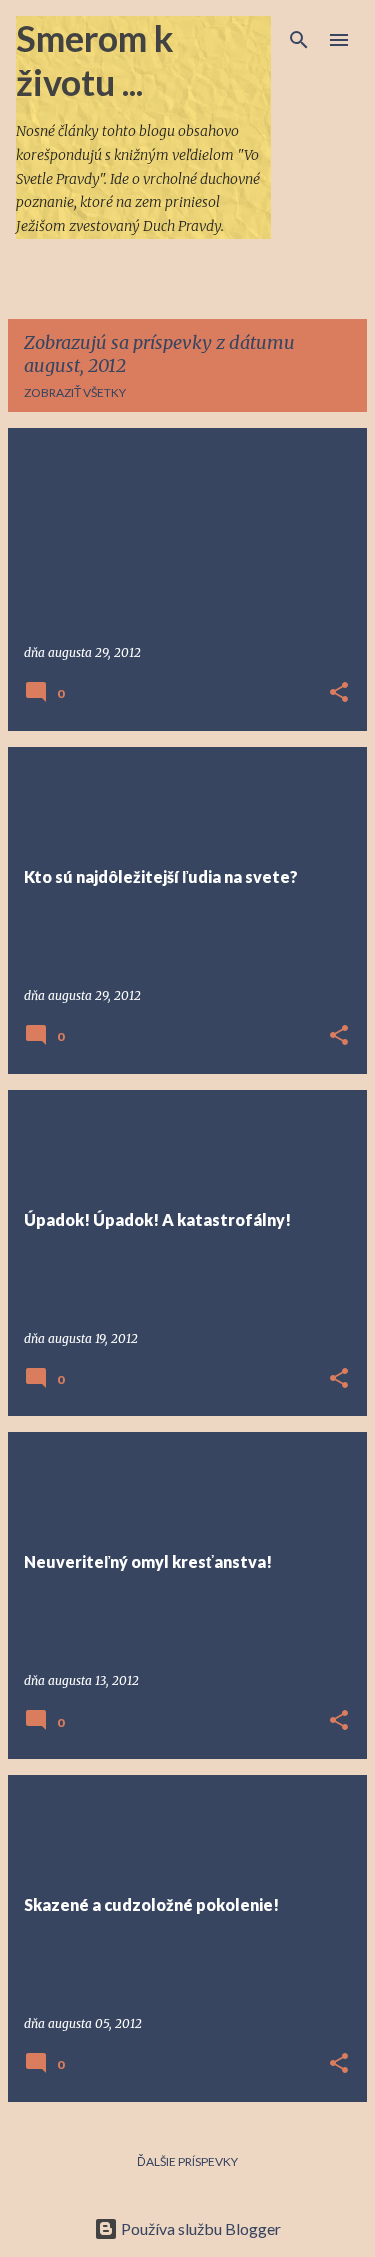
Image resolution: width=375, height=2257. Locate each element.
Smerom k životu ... (95, 60)
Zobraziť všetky (75, 392)
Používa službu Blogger (199, 2228)
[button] (339, 693)
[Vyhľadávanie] (299, 40)
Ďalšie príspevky (187, 2161)
